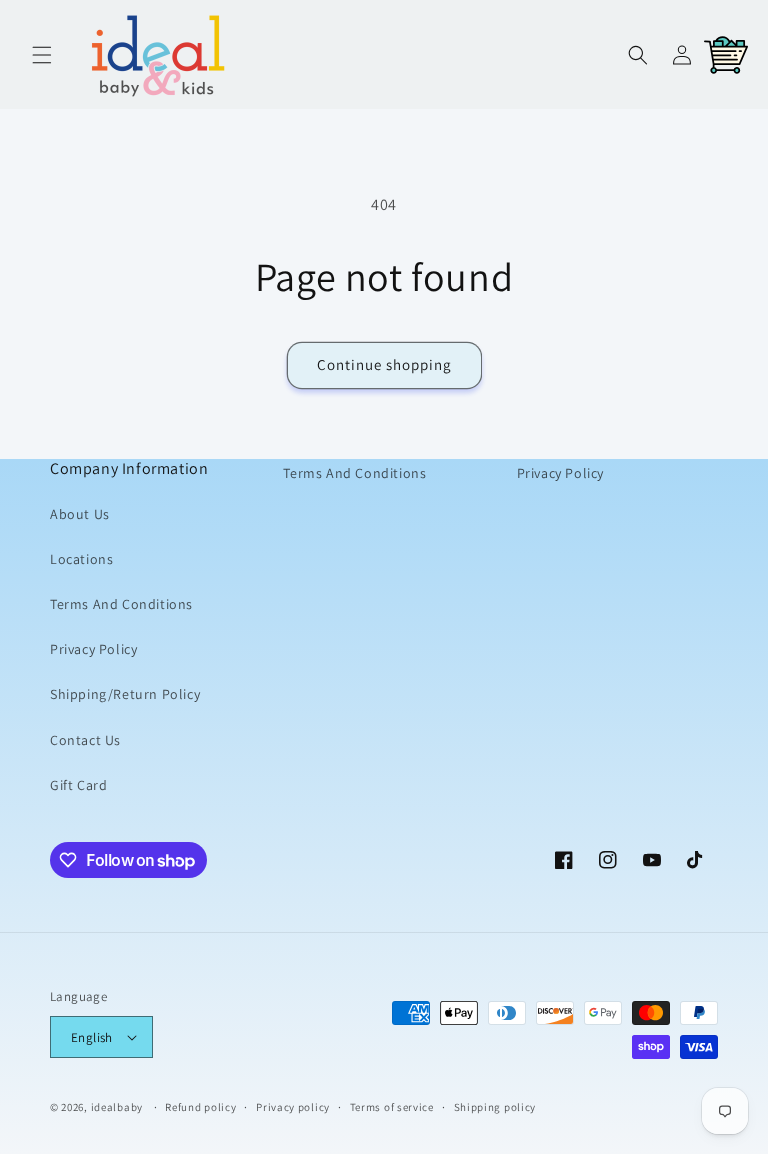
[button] (42, 55)
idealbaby (117, 1107)
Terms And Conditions (121, 604)
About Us (80, 514)
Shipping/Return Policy (125, 694)
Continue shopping (384, 364)
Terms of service (392, 1107)
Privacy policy (293, 1107)
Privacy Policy (93, 649)
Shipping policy (495, 1107)
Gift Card (78, 785)
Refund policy (200, 1107)
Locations (81, 559)
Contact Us (85, 740)
